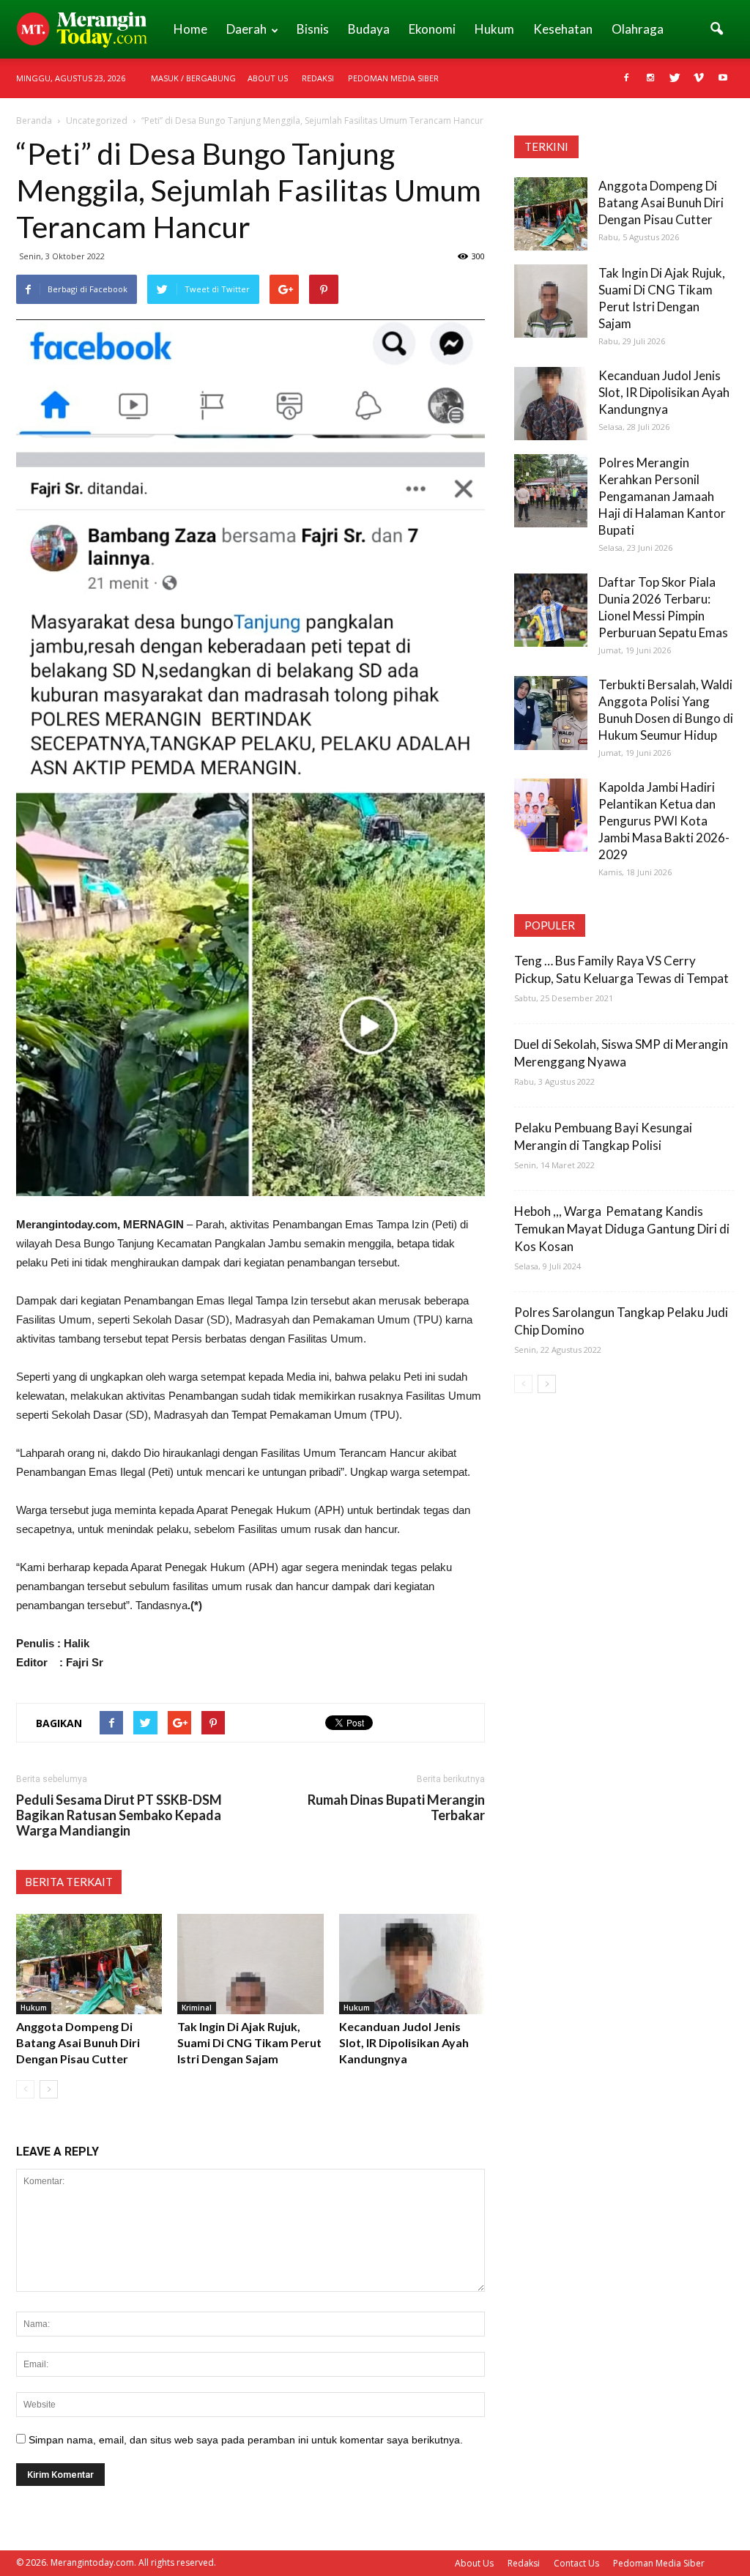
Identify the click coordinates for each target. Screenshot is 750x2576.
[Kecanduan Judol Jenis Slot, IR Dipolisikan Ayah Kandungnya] (412, 1964)
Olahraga (638, 29)
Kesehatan (563, 29)
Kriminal (197, 2008)
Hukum (494, 29)
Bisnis (313, 29)
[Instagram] (650, 78)
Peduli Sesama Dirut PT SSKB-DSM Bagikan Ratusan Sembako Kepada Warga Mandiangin (119, 1815)
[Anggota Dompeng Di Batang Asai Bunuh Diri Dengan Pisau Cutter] (89, 1964)
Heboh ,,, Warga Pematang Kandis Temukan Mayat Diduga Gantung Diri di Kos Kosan (622, 1229)
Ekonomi (432, 29)
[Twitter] (675, 78)
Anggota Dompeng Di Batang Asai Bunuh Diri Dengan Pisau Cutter (78, 2042)
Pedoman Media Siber (393, 78)
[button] (716, 29)
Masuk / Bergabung (193, 78)
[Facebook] (626, 78)
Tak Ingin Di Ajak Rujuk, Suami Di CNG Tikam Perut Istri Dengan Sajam (249, 2042)
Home (190, 29)
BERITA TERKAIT (69, 1882)
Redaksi (318, 78)
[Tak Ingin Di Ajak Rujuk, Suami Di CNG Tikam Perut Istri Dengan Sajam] (250, 1964)
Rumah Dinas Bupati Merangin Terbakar (396, 1808)
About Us (268, 78)
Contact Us (576, 2563)
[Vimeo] (699, 78)
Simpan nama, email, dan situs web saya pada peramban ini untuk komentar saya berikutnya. (246, 2440)
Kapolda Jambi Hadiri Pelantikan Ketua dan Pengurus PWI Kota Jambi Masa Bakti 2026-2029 (664, 821)
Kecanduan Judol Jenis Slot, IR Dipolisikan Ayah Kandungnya (404, 2042)
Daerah (246, 29)
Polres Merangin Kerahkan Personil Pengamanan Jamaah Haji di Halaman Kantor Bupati (662, 496)
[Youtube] (723, 78)
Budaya (369, 29)
